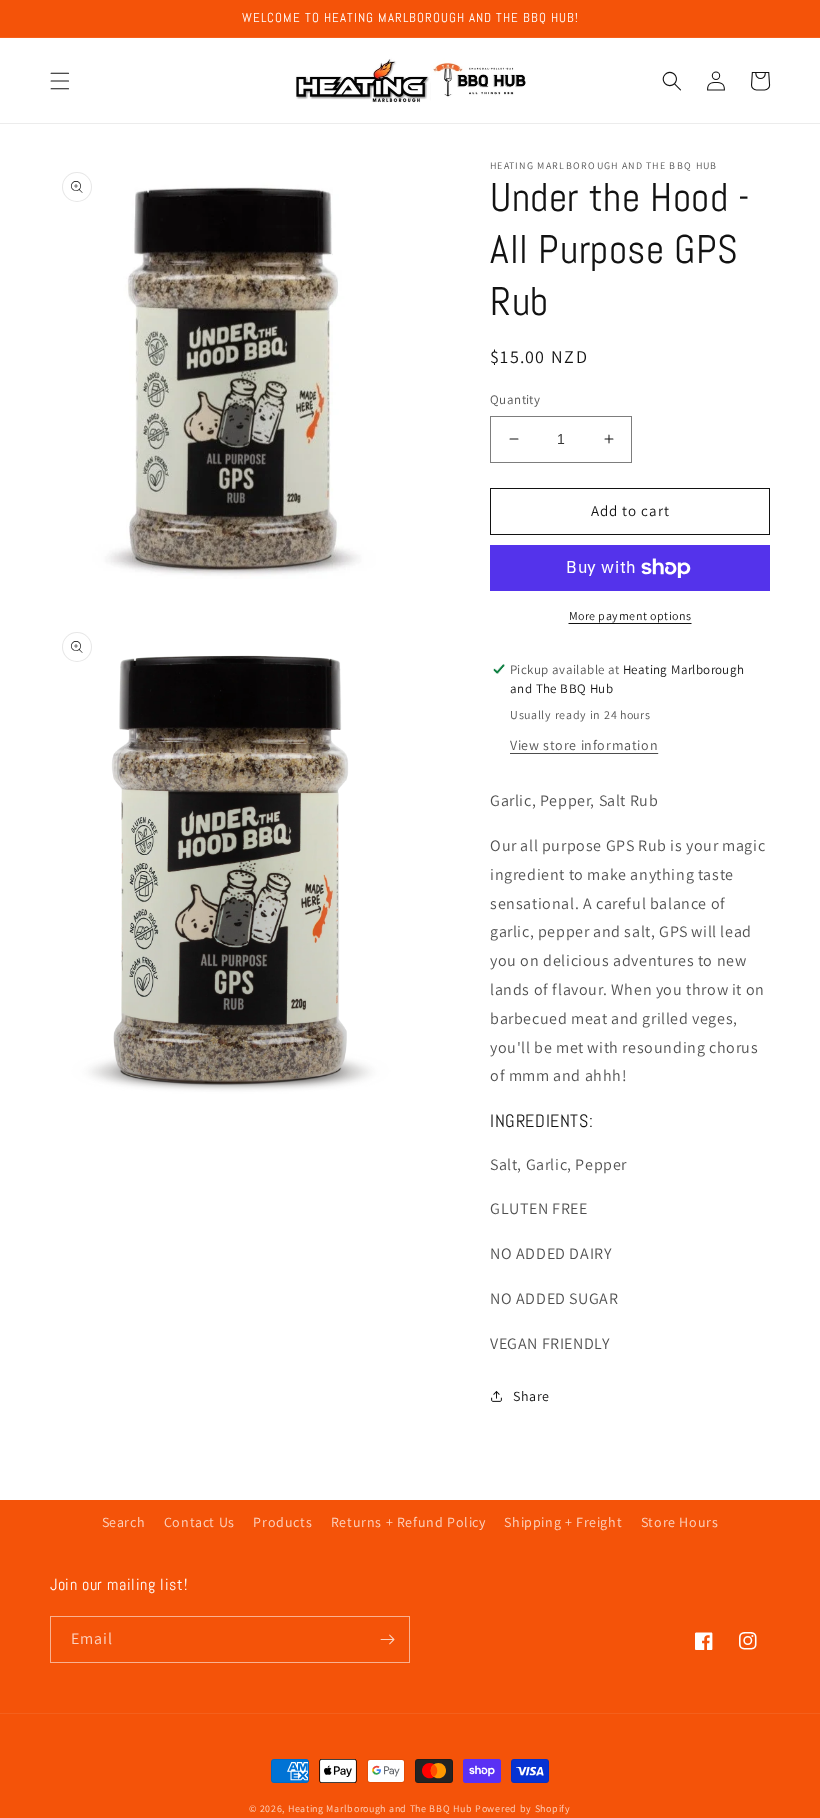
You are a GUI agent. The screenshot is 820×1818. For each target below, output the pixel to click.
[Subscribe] (387, 1639)
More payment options (630, 615)
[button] (60, 81)
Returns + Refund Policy (408, 1522)
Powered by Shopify (523, 1808)
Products (282, 1522)
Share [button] (531, 1396)
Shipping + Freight (563, 1522)
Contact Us (199, 1522)
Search (124, 1522)
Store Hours (680, 1522)
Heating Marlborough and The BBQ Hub (380, 1808)
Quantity (515, 399)
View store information (584, 745)
